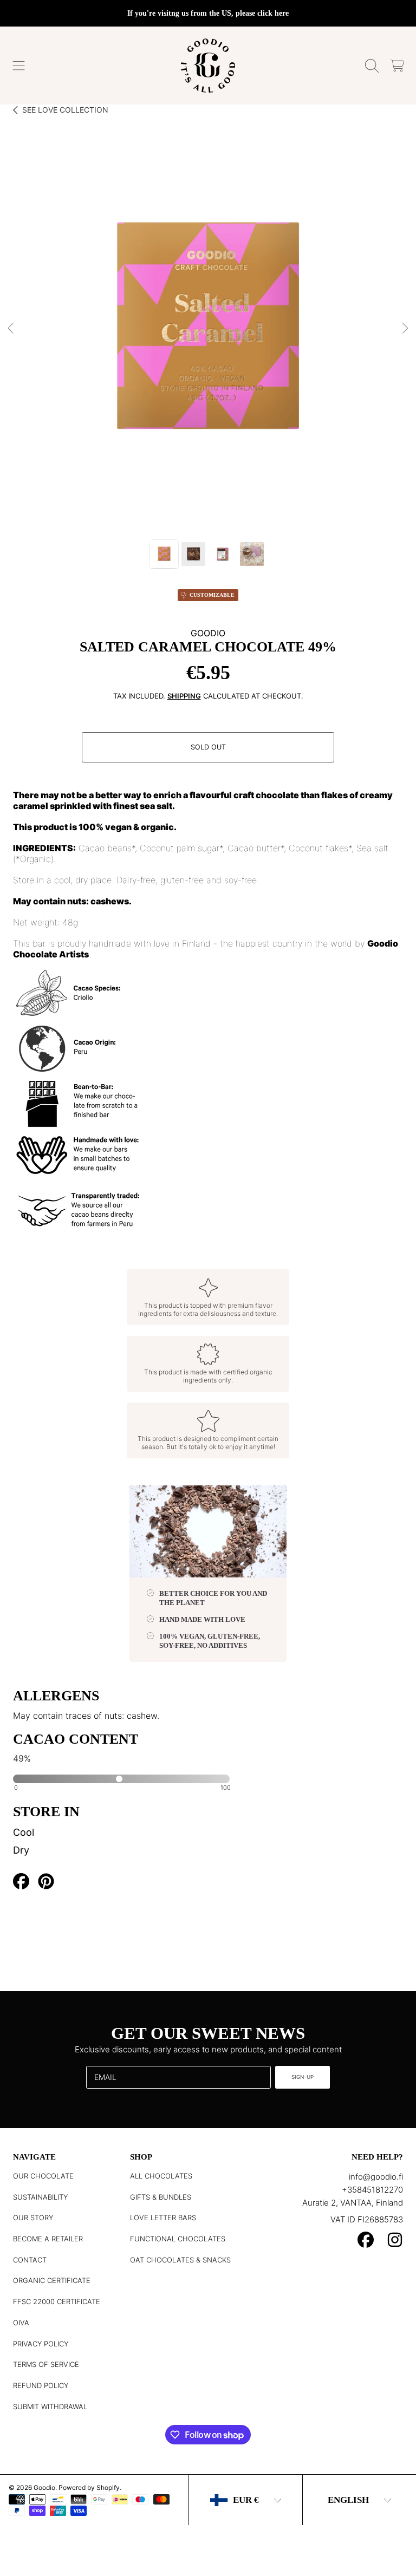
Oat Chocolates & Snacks (180, 2260)
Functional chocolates (178, 2239)
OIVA (21, 2323)
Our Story (33, 2218)
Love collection (65, 110)
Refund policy (41, 2385)
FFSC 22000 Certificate (57, 2301)
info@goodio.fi (376, 2177)
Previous (11, 329)
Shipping (184, 696)
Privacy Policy (41, 2344)
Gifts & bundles (161, 2197)
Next (405, 329)
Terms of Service (46, 2364)
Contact (30, 2260)
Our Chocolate (43, 2176)
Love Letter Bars (163, 2218)
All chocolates (161, 2176)
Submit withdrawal (50, 2407)
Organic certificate (52, 2280)
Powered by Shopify (89, 2487)
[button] (19, 66)
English (348, 2500)
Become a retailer (48, 2239)
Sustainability (40, 2197)
